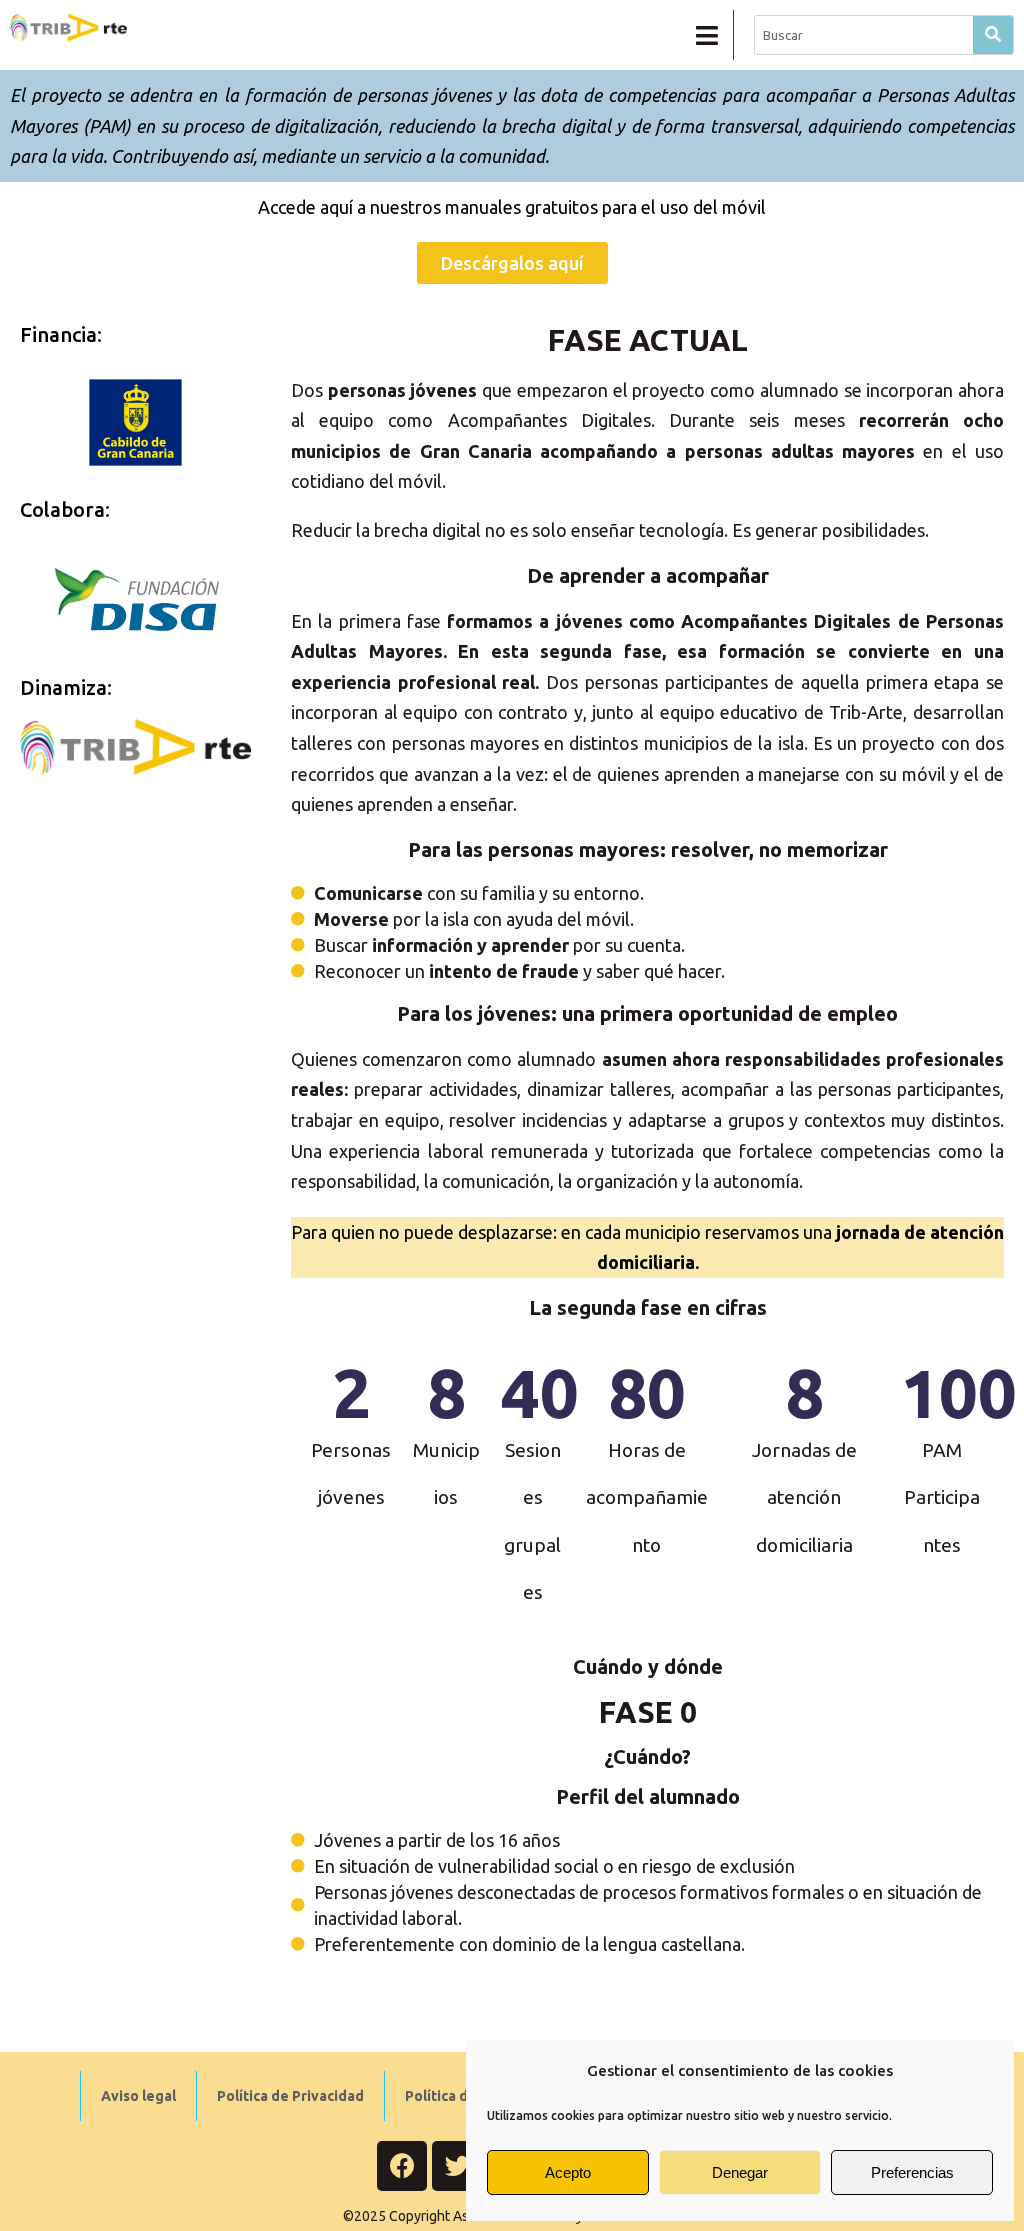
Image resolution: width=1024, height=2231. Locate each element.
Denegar (740, 2172)
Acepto (568, 2172)
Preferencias (912, 2172)
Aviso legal (138, 2096)
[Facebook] (402, 2166)
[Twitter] (457, 2166)
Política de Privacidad (290, 2096)
